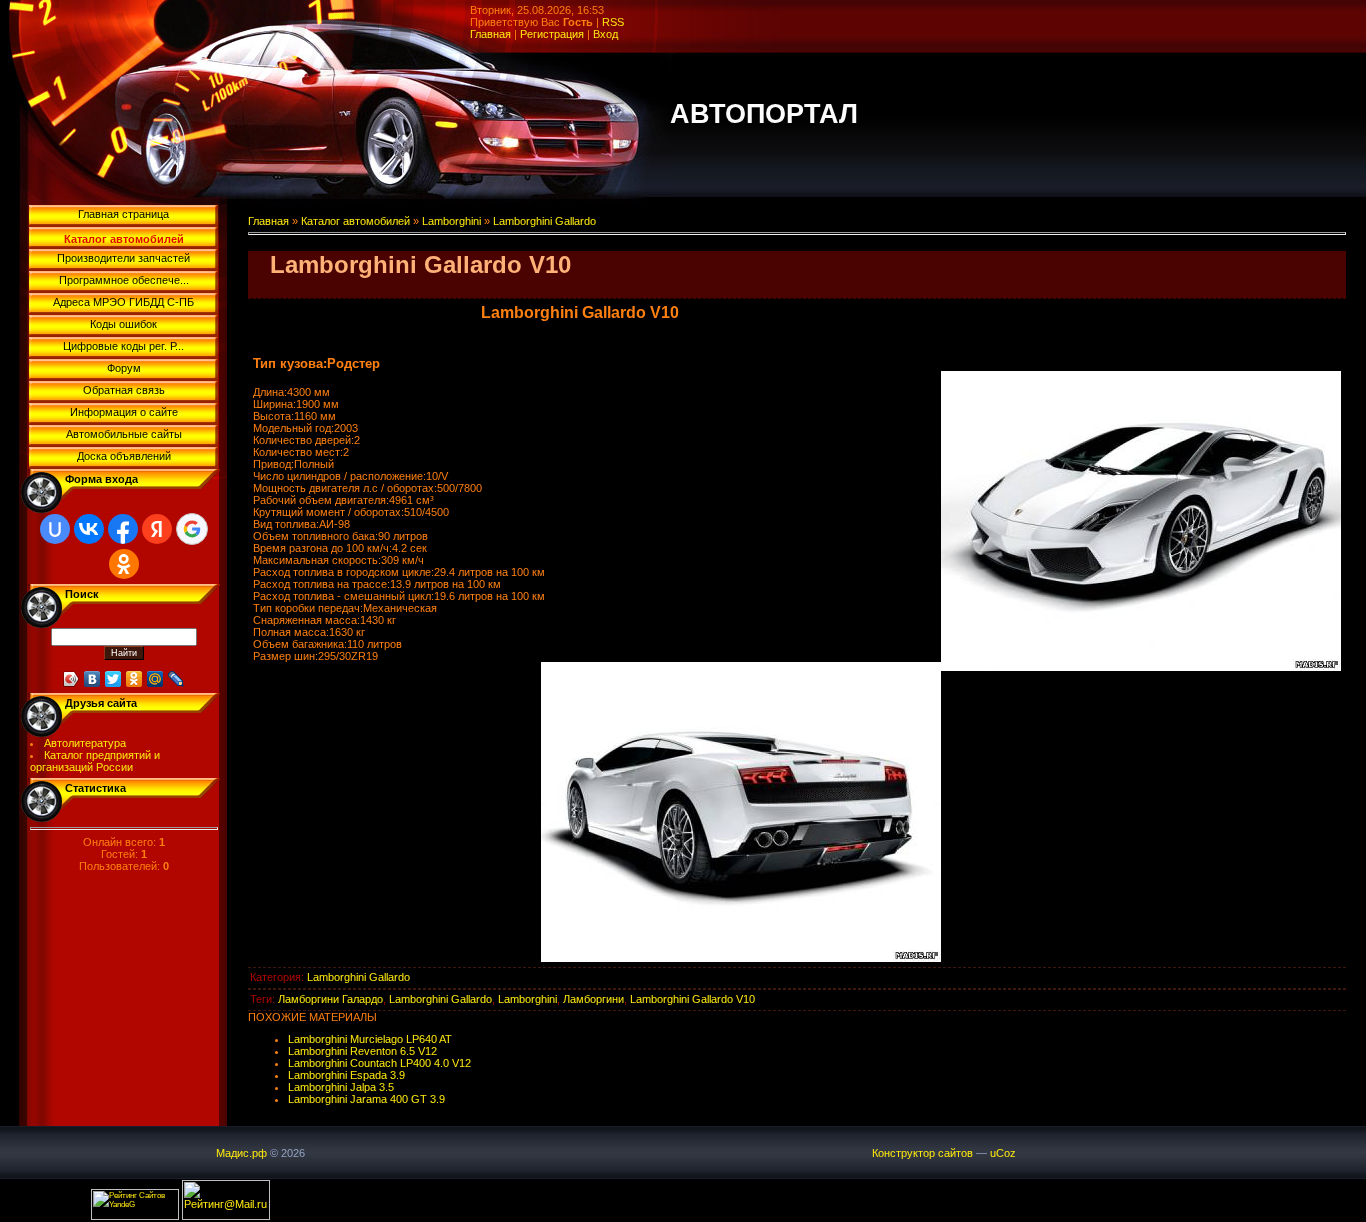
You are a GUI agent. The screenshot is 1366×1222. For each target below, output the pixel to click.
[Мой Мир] (155, 679)
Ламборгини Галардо (330, 999)
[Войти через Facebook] (123, 529)
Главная (490, 34)
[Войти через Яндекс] (157, 529)
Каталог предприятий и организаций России (95, 761)
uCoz (1003, 1153)
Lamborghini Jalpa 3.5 (341, 1087)
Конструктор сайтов (922, 1153)
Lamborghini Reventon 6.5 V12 (362, 1051)
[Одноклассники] (134, 679)
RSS (613, 22)
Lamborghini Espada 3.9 (346, 1075)
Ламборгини (593, 999)
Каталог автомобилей (355, 221)
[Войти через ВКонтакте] (89, 529)
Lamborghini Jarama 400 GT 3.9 (366, 1099)
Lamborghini (451, 221)
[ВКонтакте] (92, 679)
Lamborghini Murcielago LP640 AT (370, 1039)
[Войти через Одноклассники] (124, 564)
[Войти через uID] (55, 529)
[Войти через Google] (192, 529)
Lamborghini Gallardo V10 (692, 999)
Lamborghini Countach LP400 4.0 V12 (379, 1063)
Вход (605, 34)
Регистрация (552, 34)
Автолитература (85, 743)
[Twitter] (113, 679)
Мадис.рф (241, 1153)
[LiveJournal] (176, 679)
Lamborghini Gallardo (544, 221)
